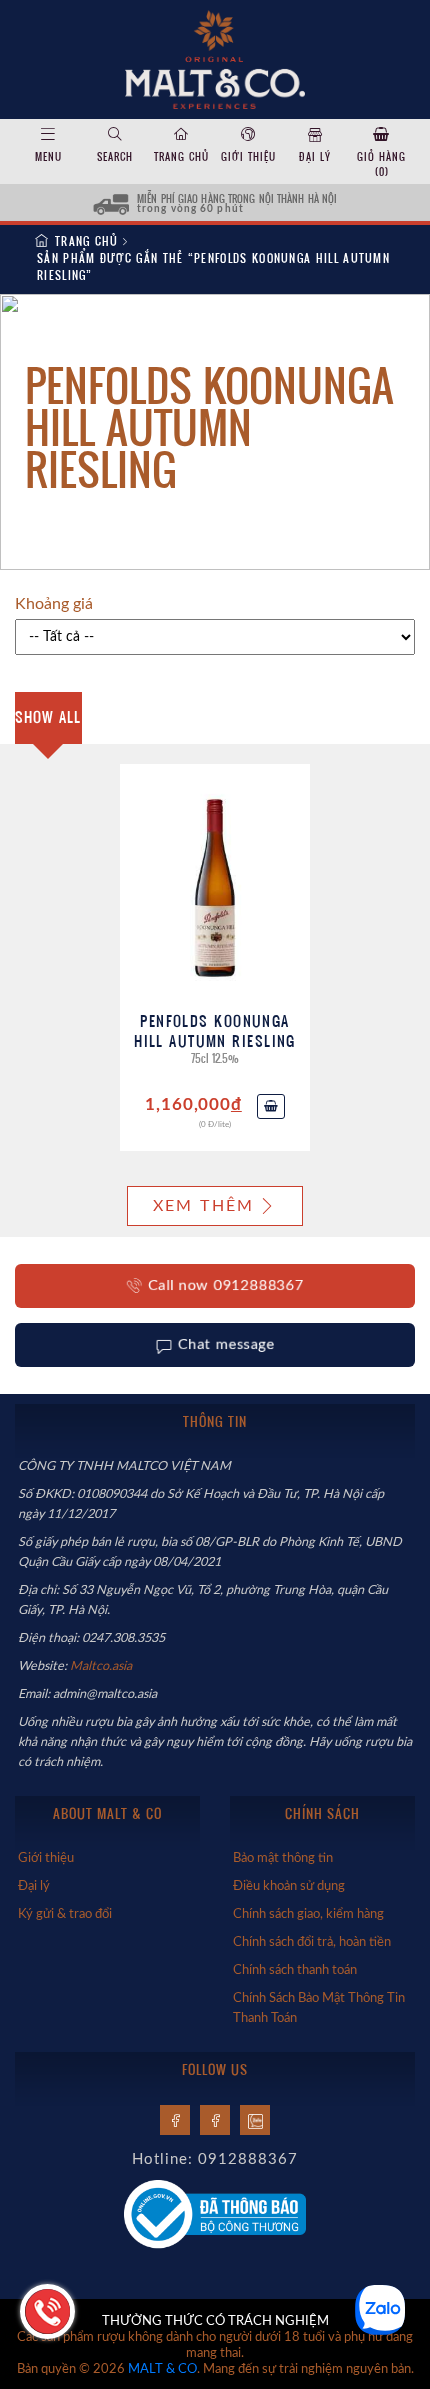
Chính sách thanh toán (295, 1970)
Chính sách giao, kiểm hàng (308, 1914)
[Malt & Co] (214, 58)
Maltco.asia (102, 1666)
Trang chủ (181, 156)
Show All (48, 717)
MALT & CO (162, 2369)
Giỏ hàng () (381, 164)
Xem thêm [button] (204, 1206)
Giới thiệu (248, 156)
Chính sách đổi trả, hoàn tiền (312, 1942)
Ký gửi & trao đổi (65, 1914)
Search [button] (115, 156)
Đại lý (315, 156)
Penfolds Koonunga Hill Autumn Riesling (215, 1030)
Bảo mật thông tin (283, 1858)
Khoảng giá (54, 604)
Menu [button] (48, 156)
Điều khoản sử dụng (289, 1886)
